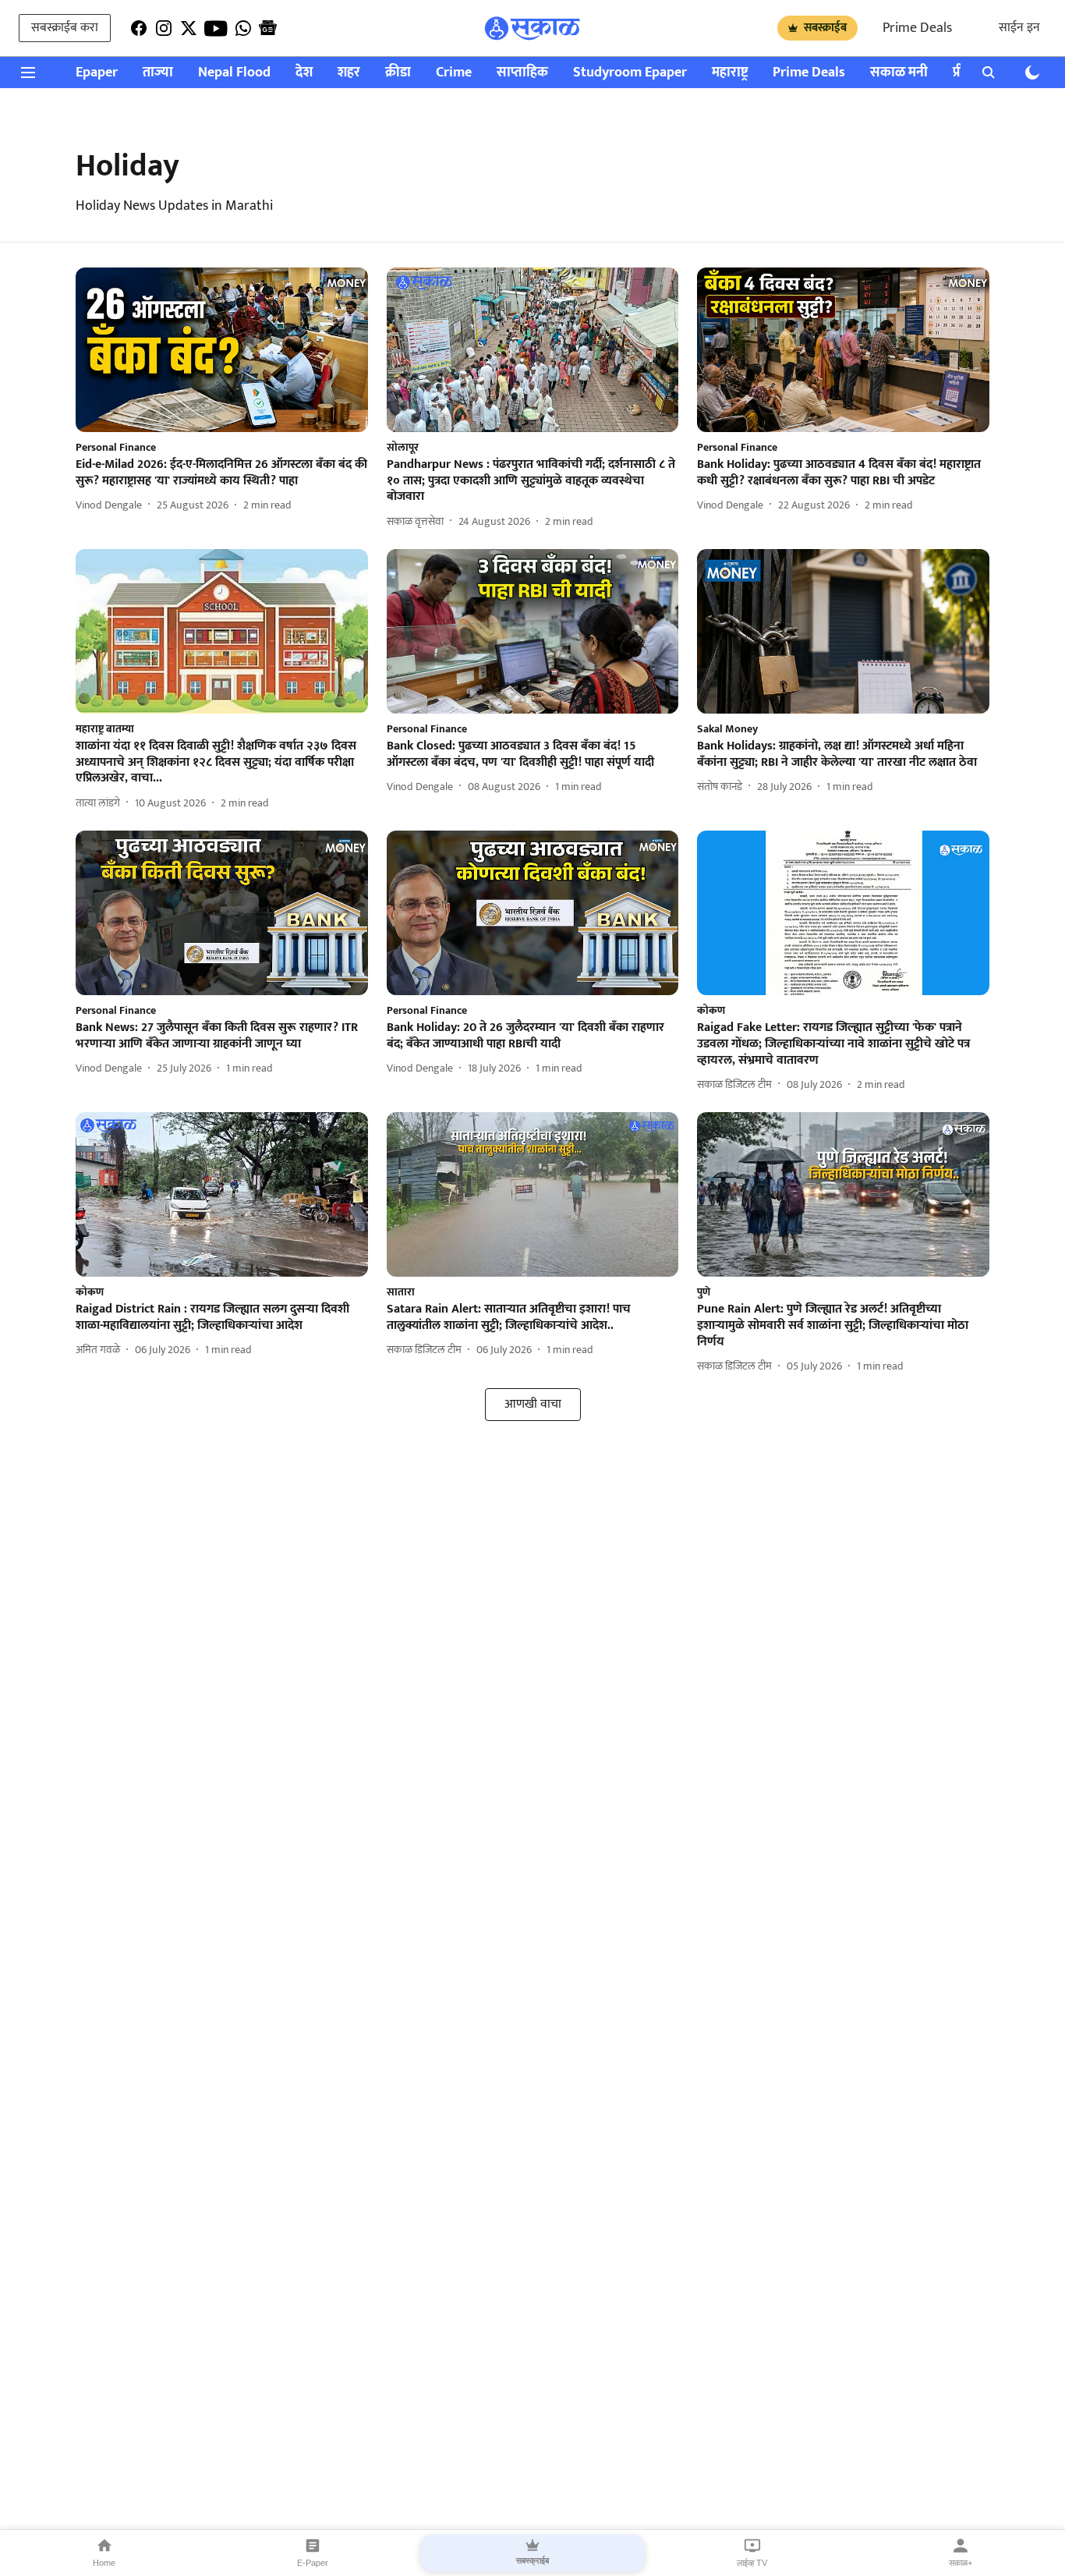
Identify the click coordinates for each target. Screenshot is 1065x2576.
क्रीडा (398, 73)
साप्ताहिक (522, 73)
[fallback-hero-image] (222, 350)
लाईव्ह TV (752, 2563)
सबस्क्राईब (825, 28)
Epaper (97, 73)
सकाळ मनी (899, 73)
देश (304, 73)
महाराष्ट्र (730, 73)
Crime (454, 73)
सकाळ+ (961, 2563)
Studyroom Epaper (630, 73)
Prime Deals (917, 28)
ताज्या (158, 73)
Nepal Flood (234, 73)
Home (104, 2563)
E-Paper (313, 2563)
